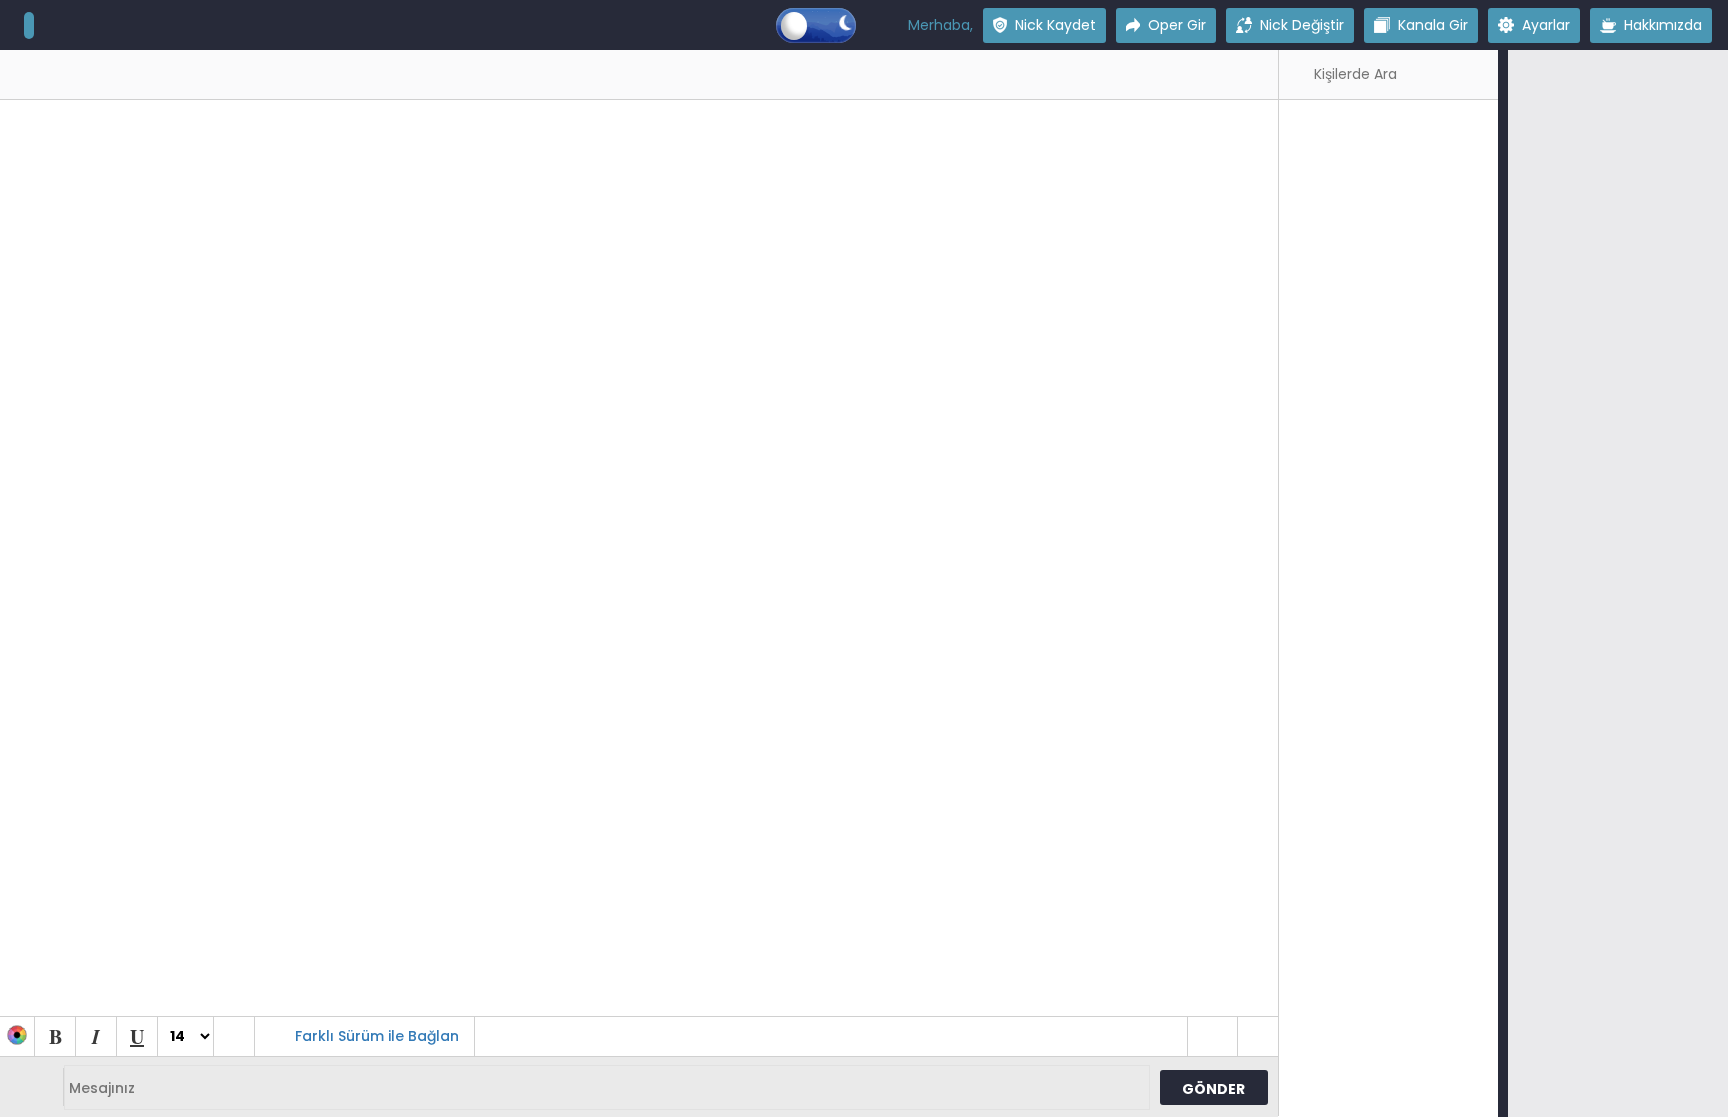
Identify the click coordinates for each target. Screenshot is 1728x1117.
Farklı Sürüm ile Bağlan (377, 1036)
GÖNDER (1213, 1089)
